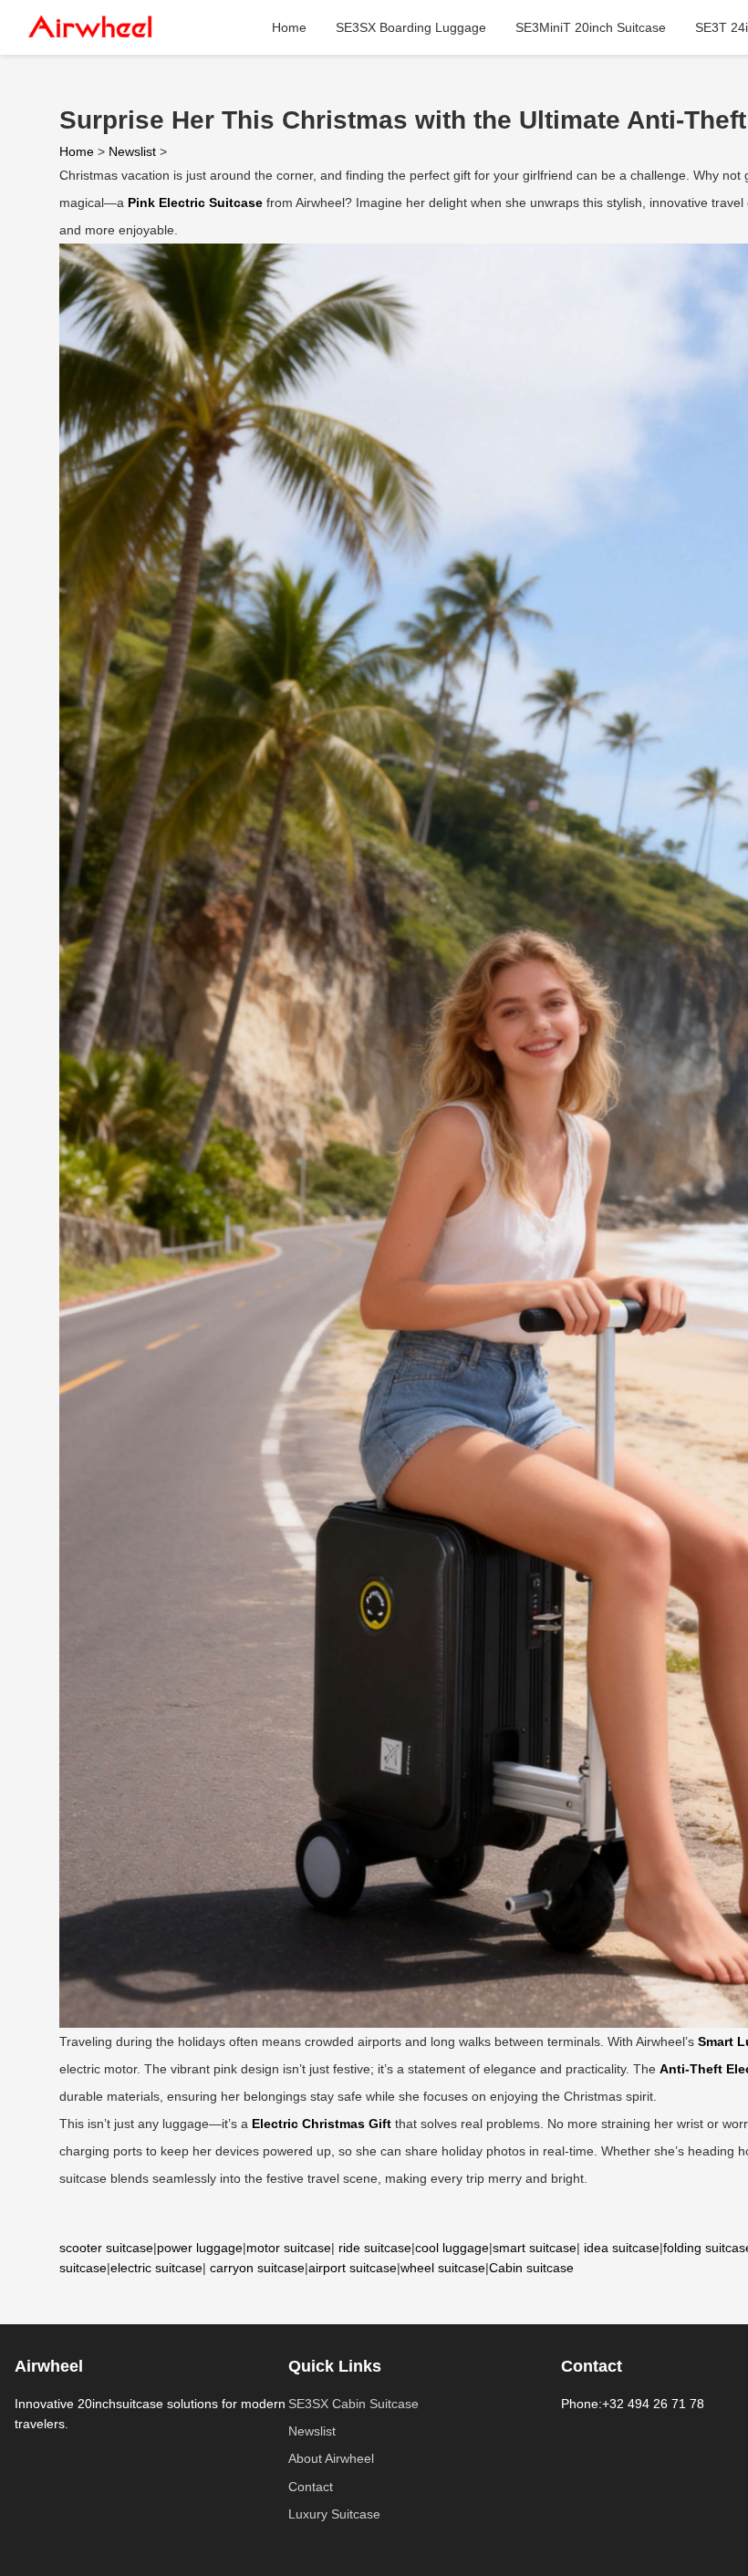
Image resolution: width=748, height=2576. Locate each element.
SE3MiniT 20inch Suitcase (591, 27)
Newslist (132, 151)
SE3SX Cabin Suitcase (353, 2404)
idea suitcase (622, 2248)
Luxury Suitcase (334, 2514)
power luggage (200, 2248)
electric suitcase (156, 2268)
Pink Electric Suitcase (195, 203)
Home (289, 27)
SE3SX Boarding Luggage (411, 27)
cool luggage (452, 2248)
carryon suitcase (257, 2268)
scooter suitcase (106, 2248)
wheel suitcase (443, 2268)
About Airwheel (331, 2458)
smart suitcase (535, 2248)
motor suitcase (289, 2248)
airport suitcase (353, 2268)
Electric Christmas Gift (322, 2124)
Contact (311, 2487)
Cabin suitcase (531, 2268)
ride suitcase (375, 2248)
